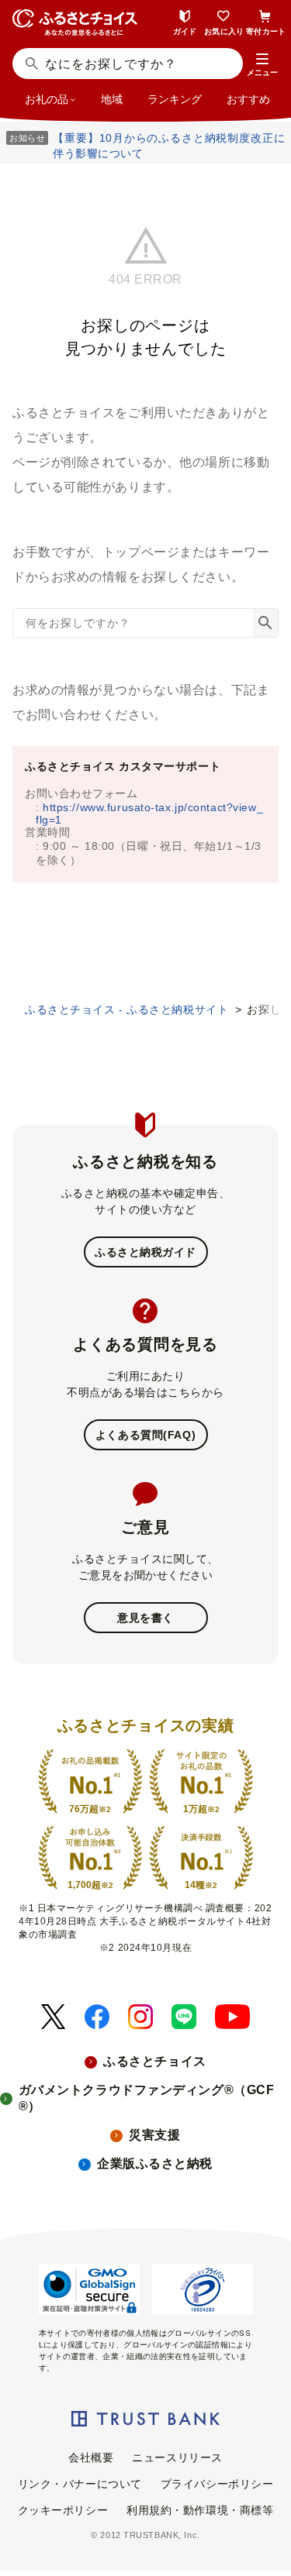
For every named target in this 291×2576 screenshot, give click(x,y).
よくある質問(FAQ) (145, 1435)
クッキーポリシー (63, 2510)
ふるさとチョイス (154, 2061)
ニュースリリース (177, 2457)
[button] (262, 65)
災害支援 (154, 2135)
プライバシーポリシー (217, 2484)
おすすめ (248, 99)
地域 (112, 99)
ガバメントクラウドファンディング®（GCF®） (147, 2098)
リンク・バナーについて (80, 2484)
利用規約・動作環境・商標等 (200, 2510)
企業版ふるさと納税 (155, 2163)
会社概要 (91, 2457)
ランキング (175, 99)
